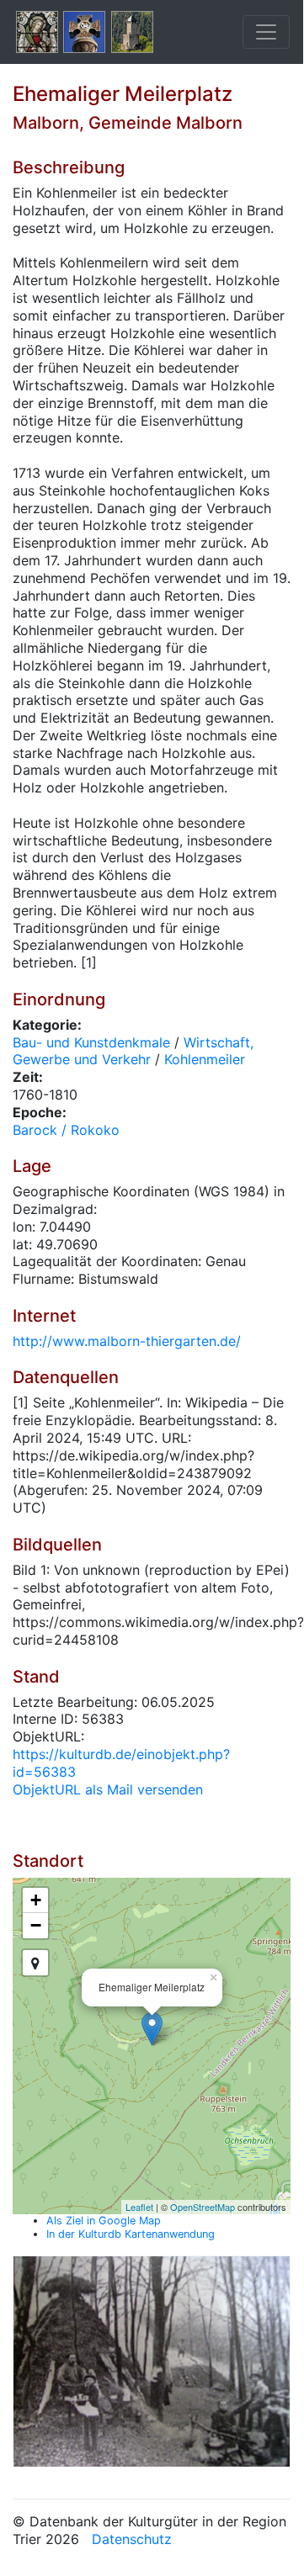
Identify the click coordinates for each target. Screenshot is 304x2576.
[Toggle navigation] (266, 32)
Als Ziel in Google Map (104, 2221)
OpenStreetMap (203, 2207)
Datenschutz (132, 2539)
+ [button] (36, 1900)
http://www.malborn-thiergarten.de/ (127, 1341)
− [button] (36, 1925)
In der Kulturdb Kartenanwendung (131, 2234)
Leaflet (139, 2207)
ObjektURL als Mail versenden (108, 1789)
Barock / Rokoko (66, 1130)
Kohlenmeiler (205, 1059)
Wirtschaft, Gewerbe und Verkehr (133, 1051)
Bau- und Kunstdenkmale (91, 1042)
